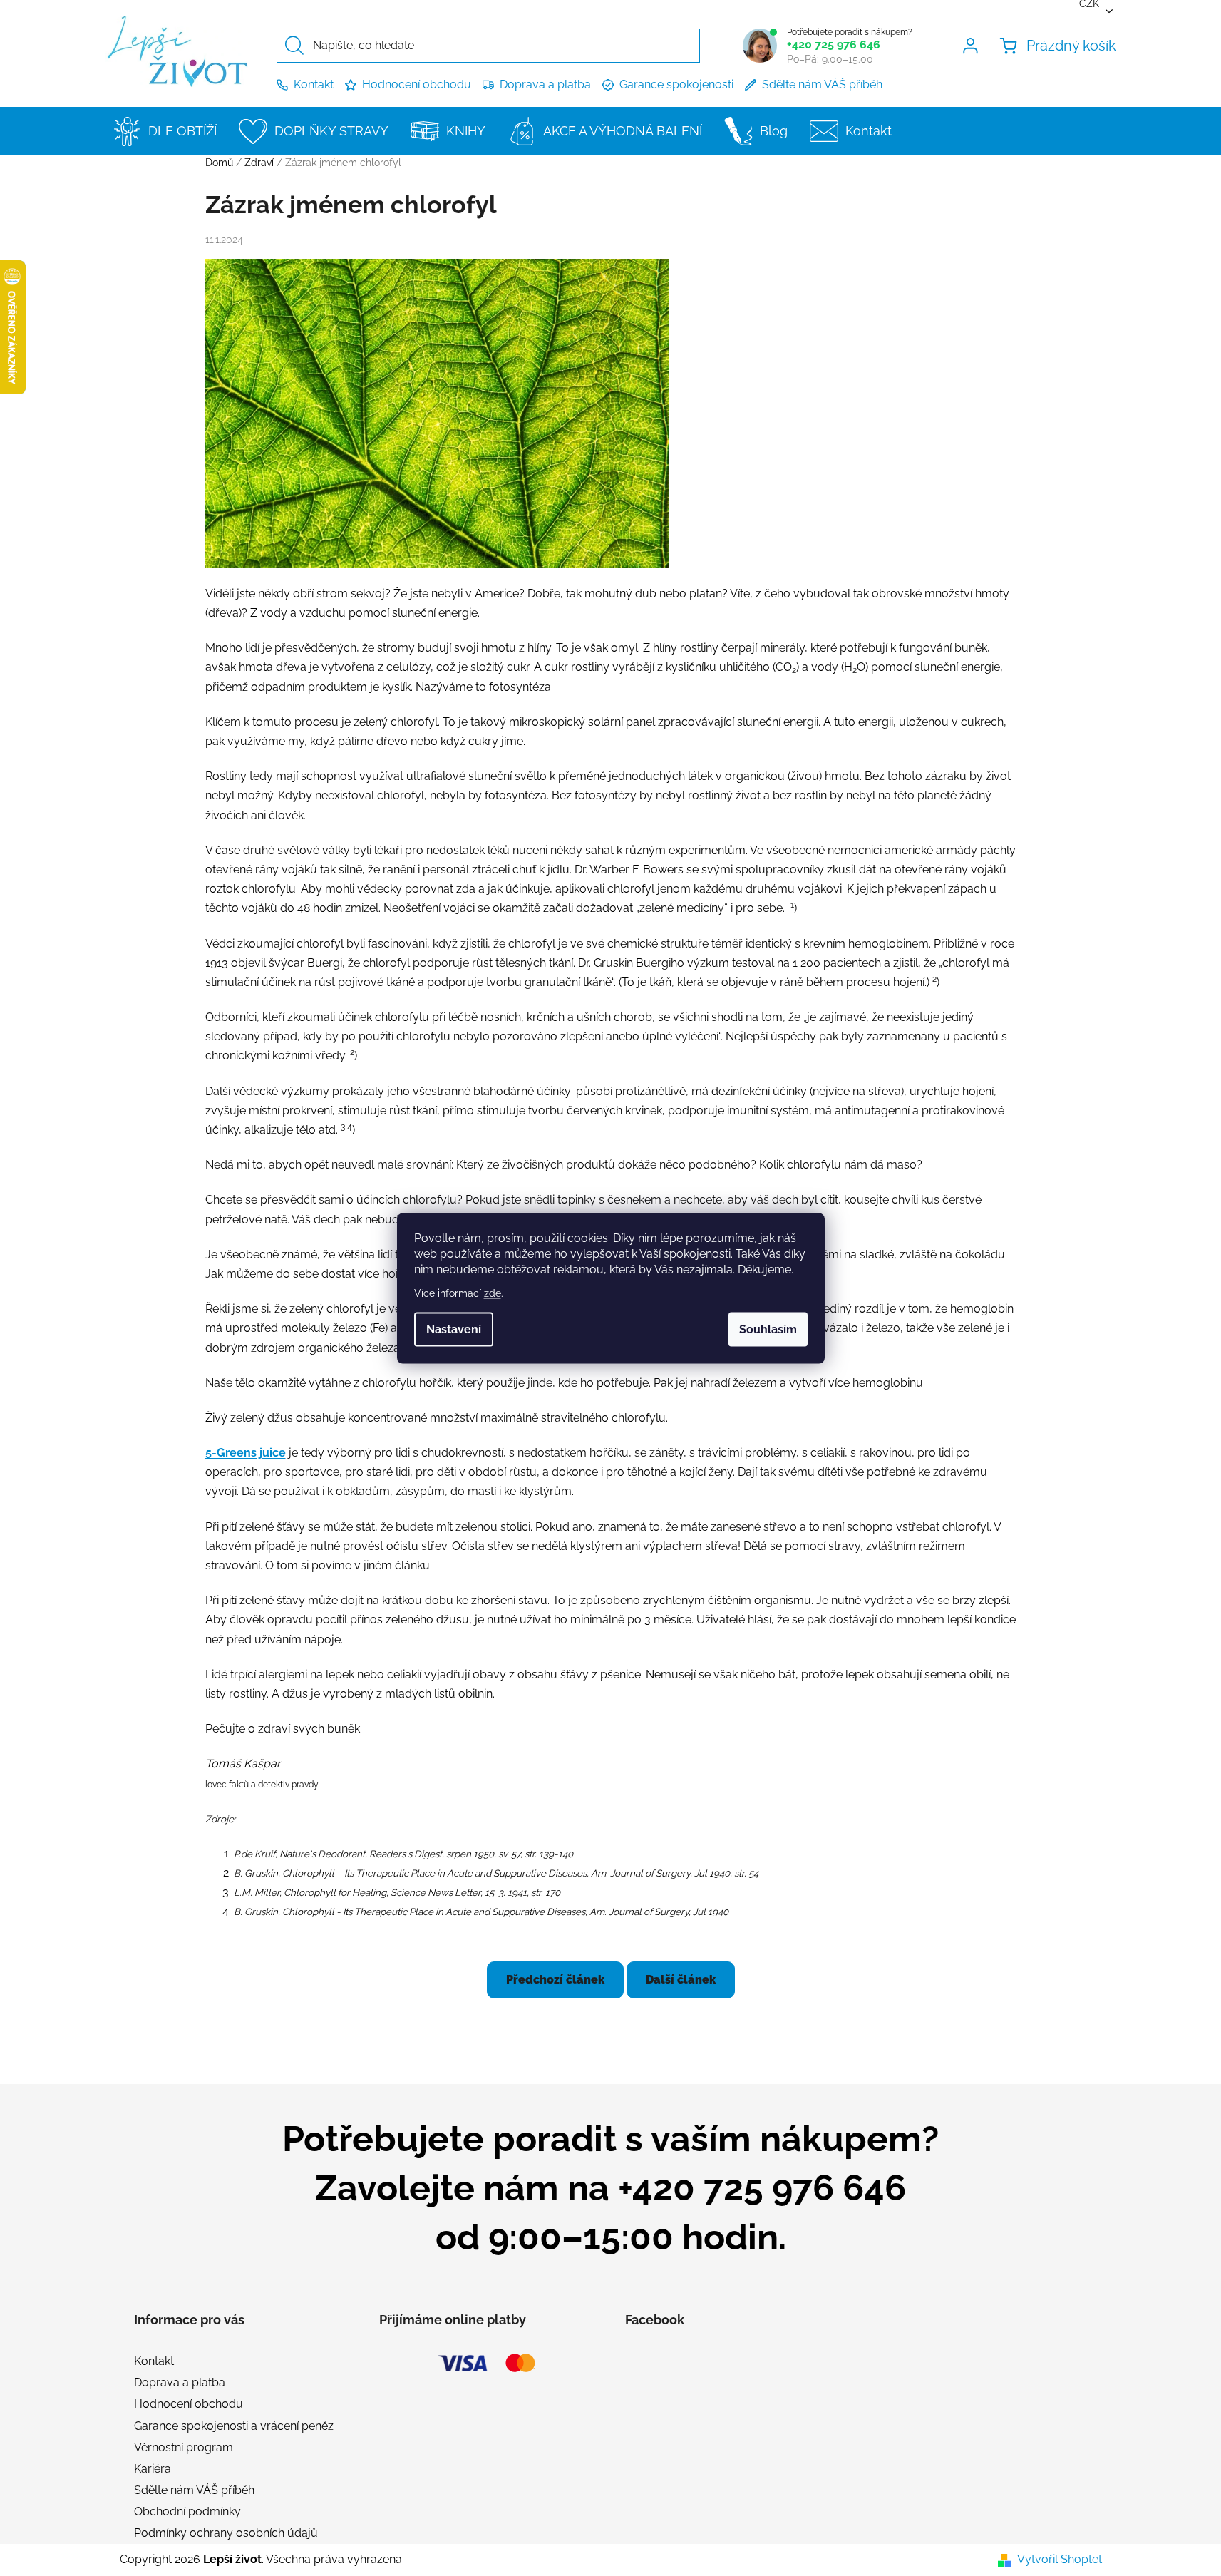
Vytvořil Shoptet (1060, 2559)
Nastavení (454, 1329)
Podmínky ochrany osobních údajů (226, 2533)
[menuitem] (169, 131)
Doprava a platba (545, 84)
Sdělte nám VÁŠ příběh (822, 84)
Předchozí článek (555, 1980)
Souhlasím (768, 1329)
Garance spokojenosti (676, 84)
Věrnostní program (184, 2447)
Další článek (681, 1980)
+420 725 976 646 (834, 45)
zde (493, 1293)
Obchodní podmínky (187, 2511)
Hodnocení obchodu (417, 84)
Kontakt (314, 84)
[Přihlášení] (973, 46)
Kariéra (153, 2469)
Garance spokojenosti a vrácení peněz (234, 2426)
